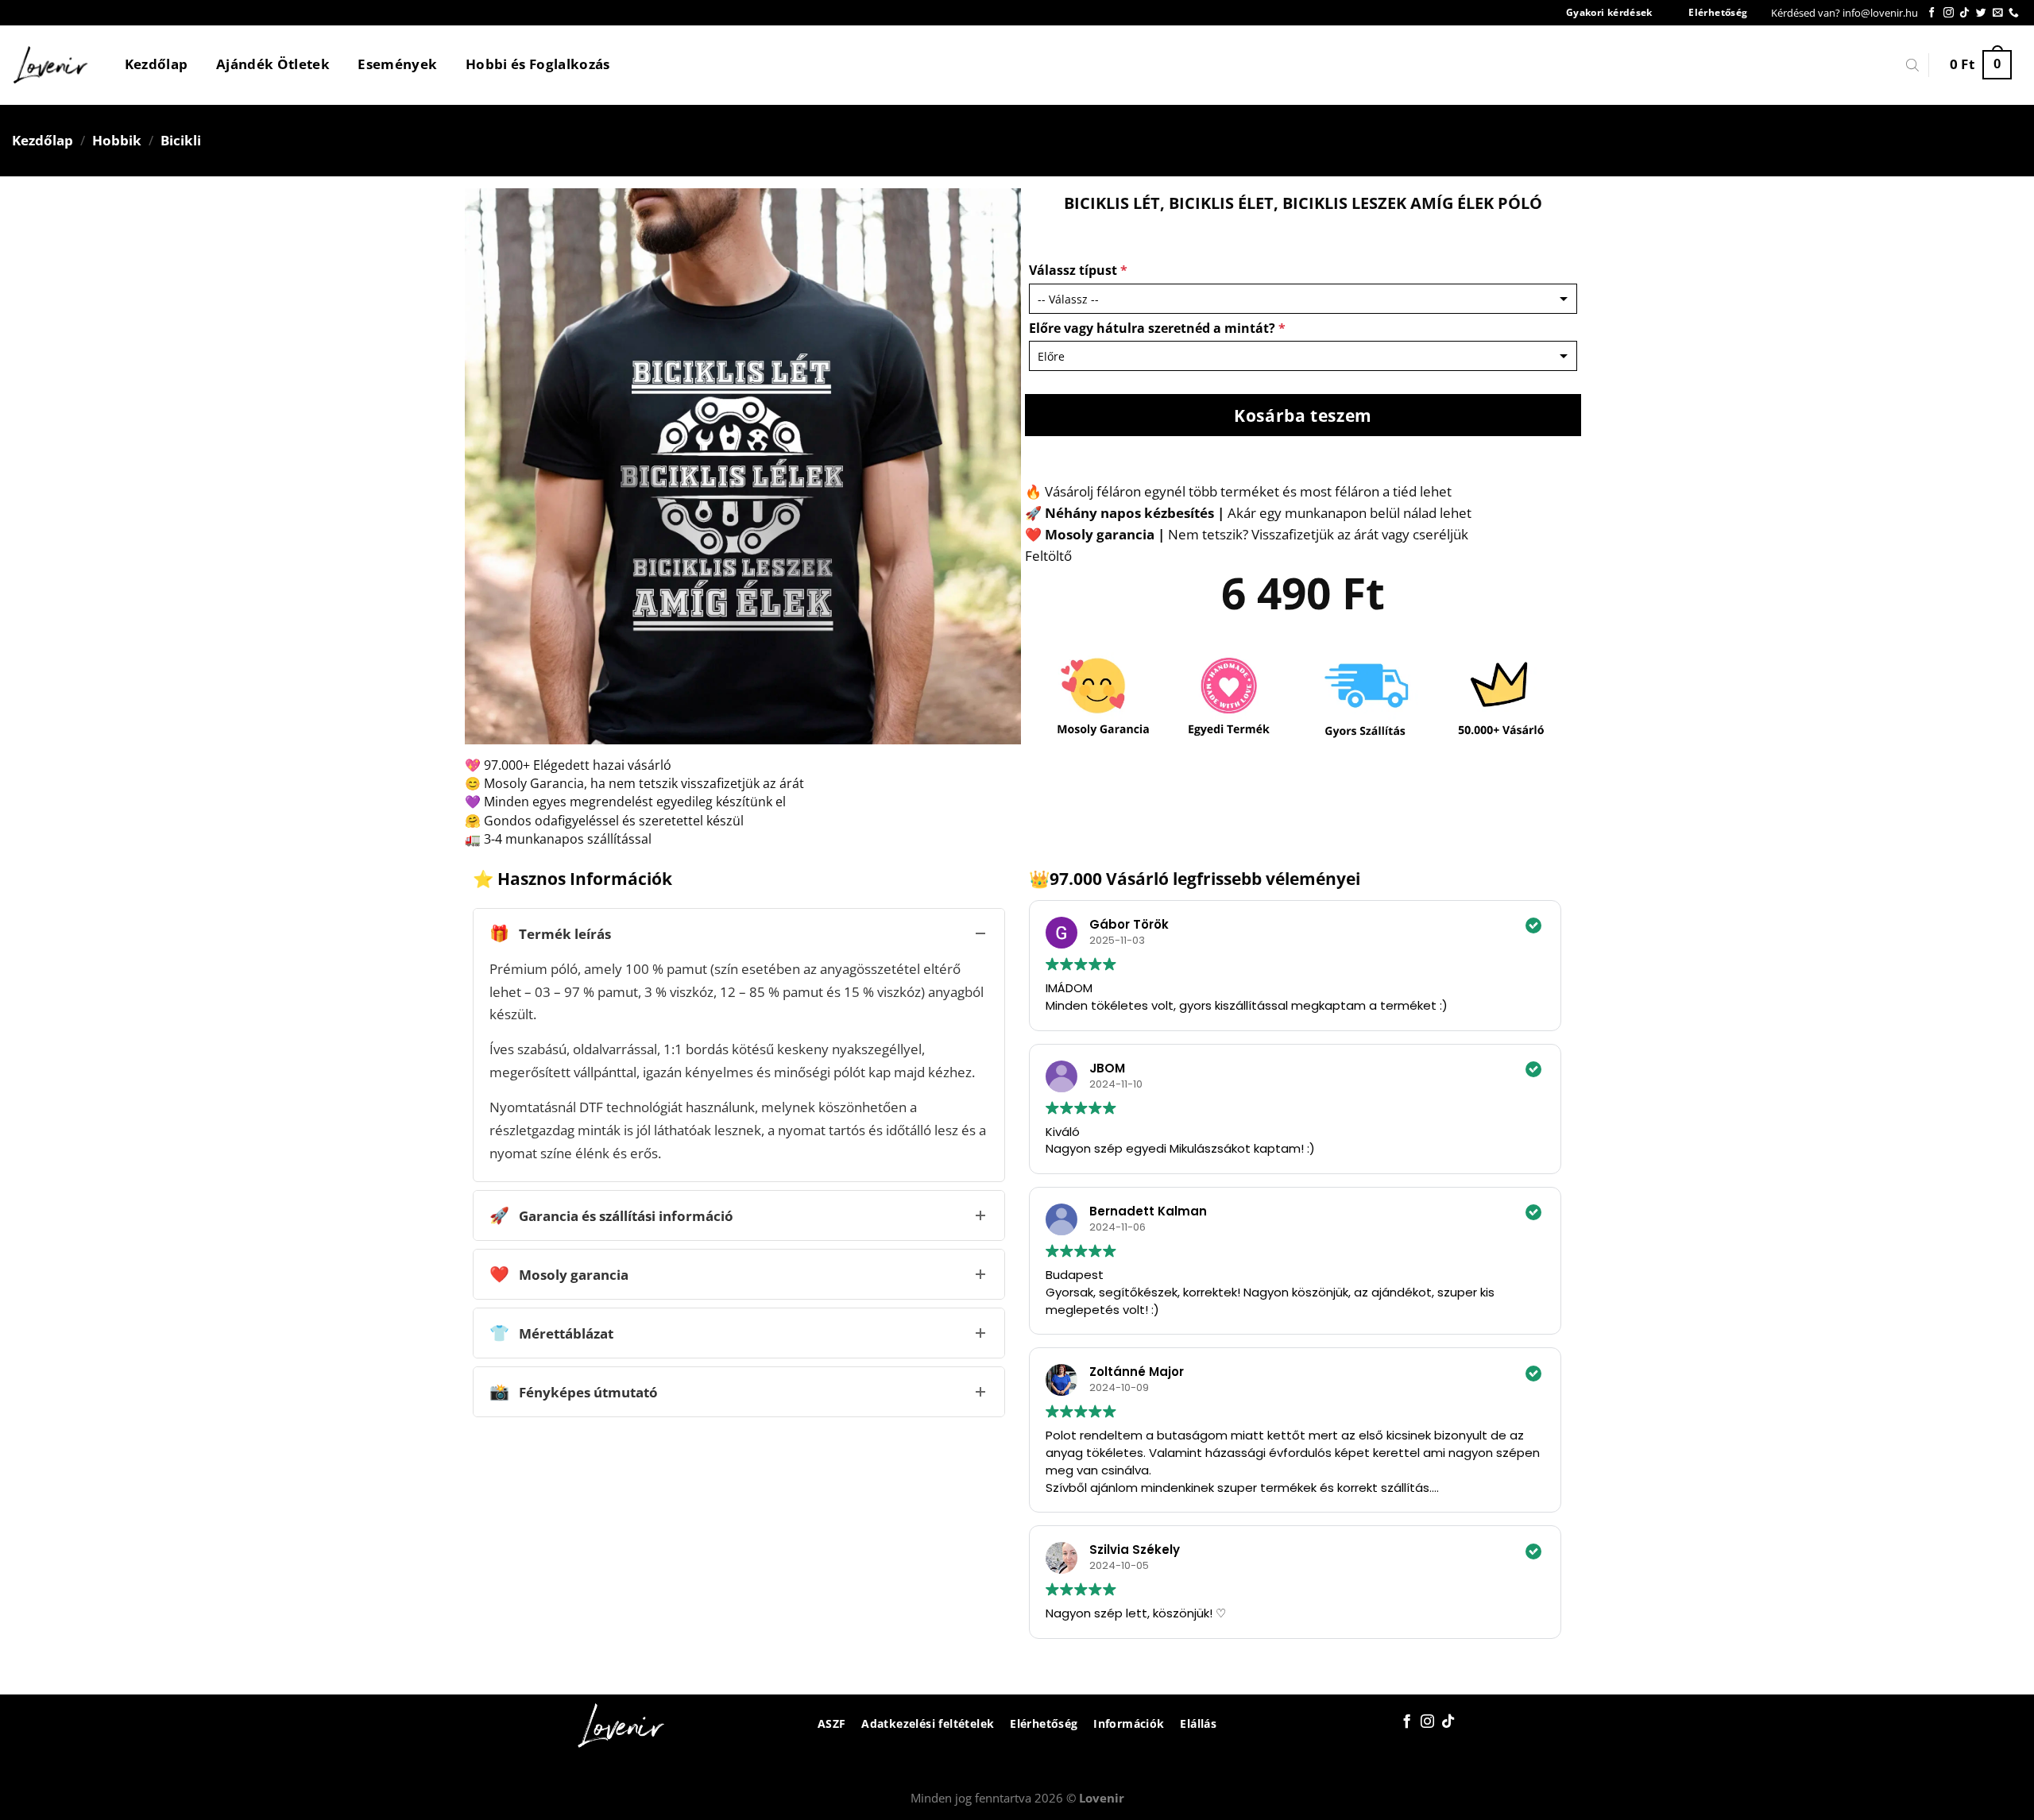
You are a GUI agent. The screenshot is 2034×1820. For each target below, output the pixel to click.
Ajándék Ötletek (273, 64)
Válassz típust (1078, 270)
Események (397, 64)
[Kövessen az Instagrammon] (1949, 13)
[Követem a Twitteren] (1981, 13)
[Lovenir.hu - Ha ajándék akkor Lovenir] (51, 65)
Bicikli (181, 140)
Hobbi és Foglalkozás (538, 64)
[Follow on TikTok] (1964, 13)
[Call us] (2014, 13)
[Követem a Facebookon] (1932, 13)
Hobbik (117, 140)
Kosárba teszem (1303, 415)
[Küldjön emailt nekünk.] (1998, 13)
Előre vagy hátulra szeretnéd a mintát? (1157, 328)
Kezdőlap (157, 64)
